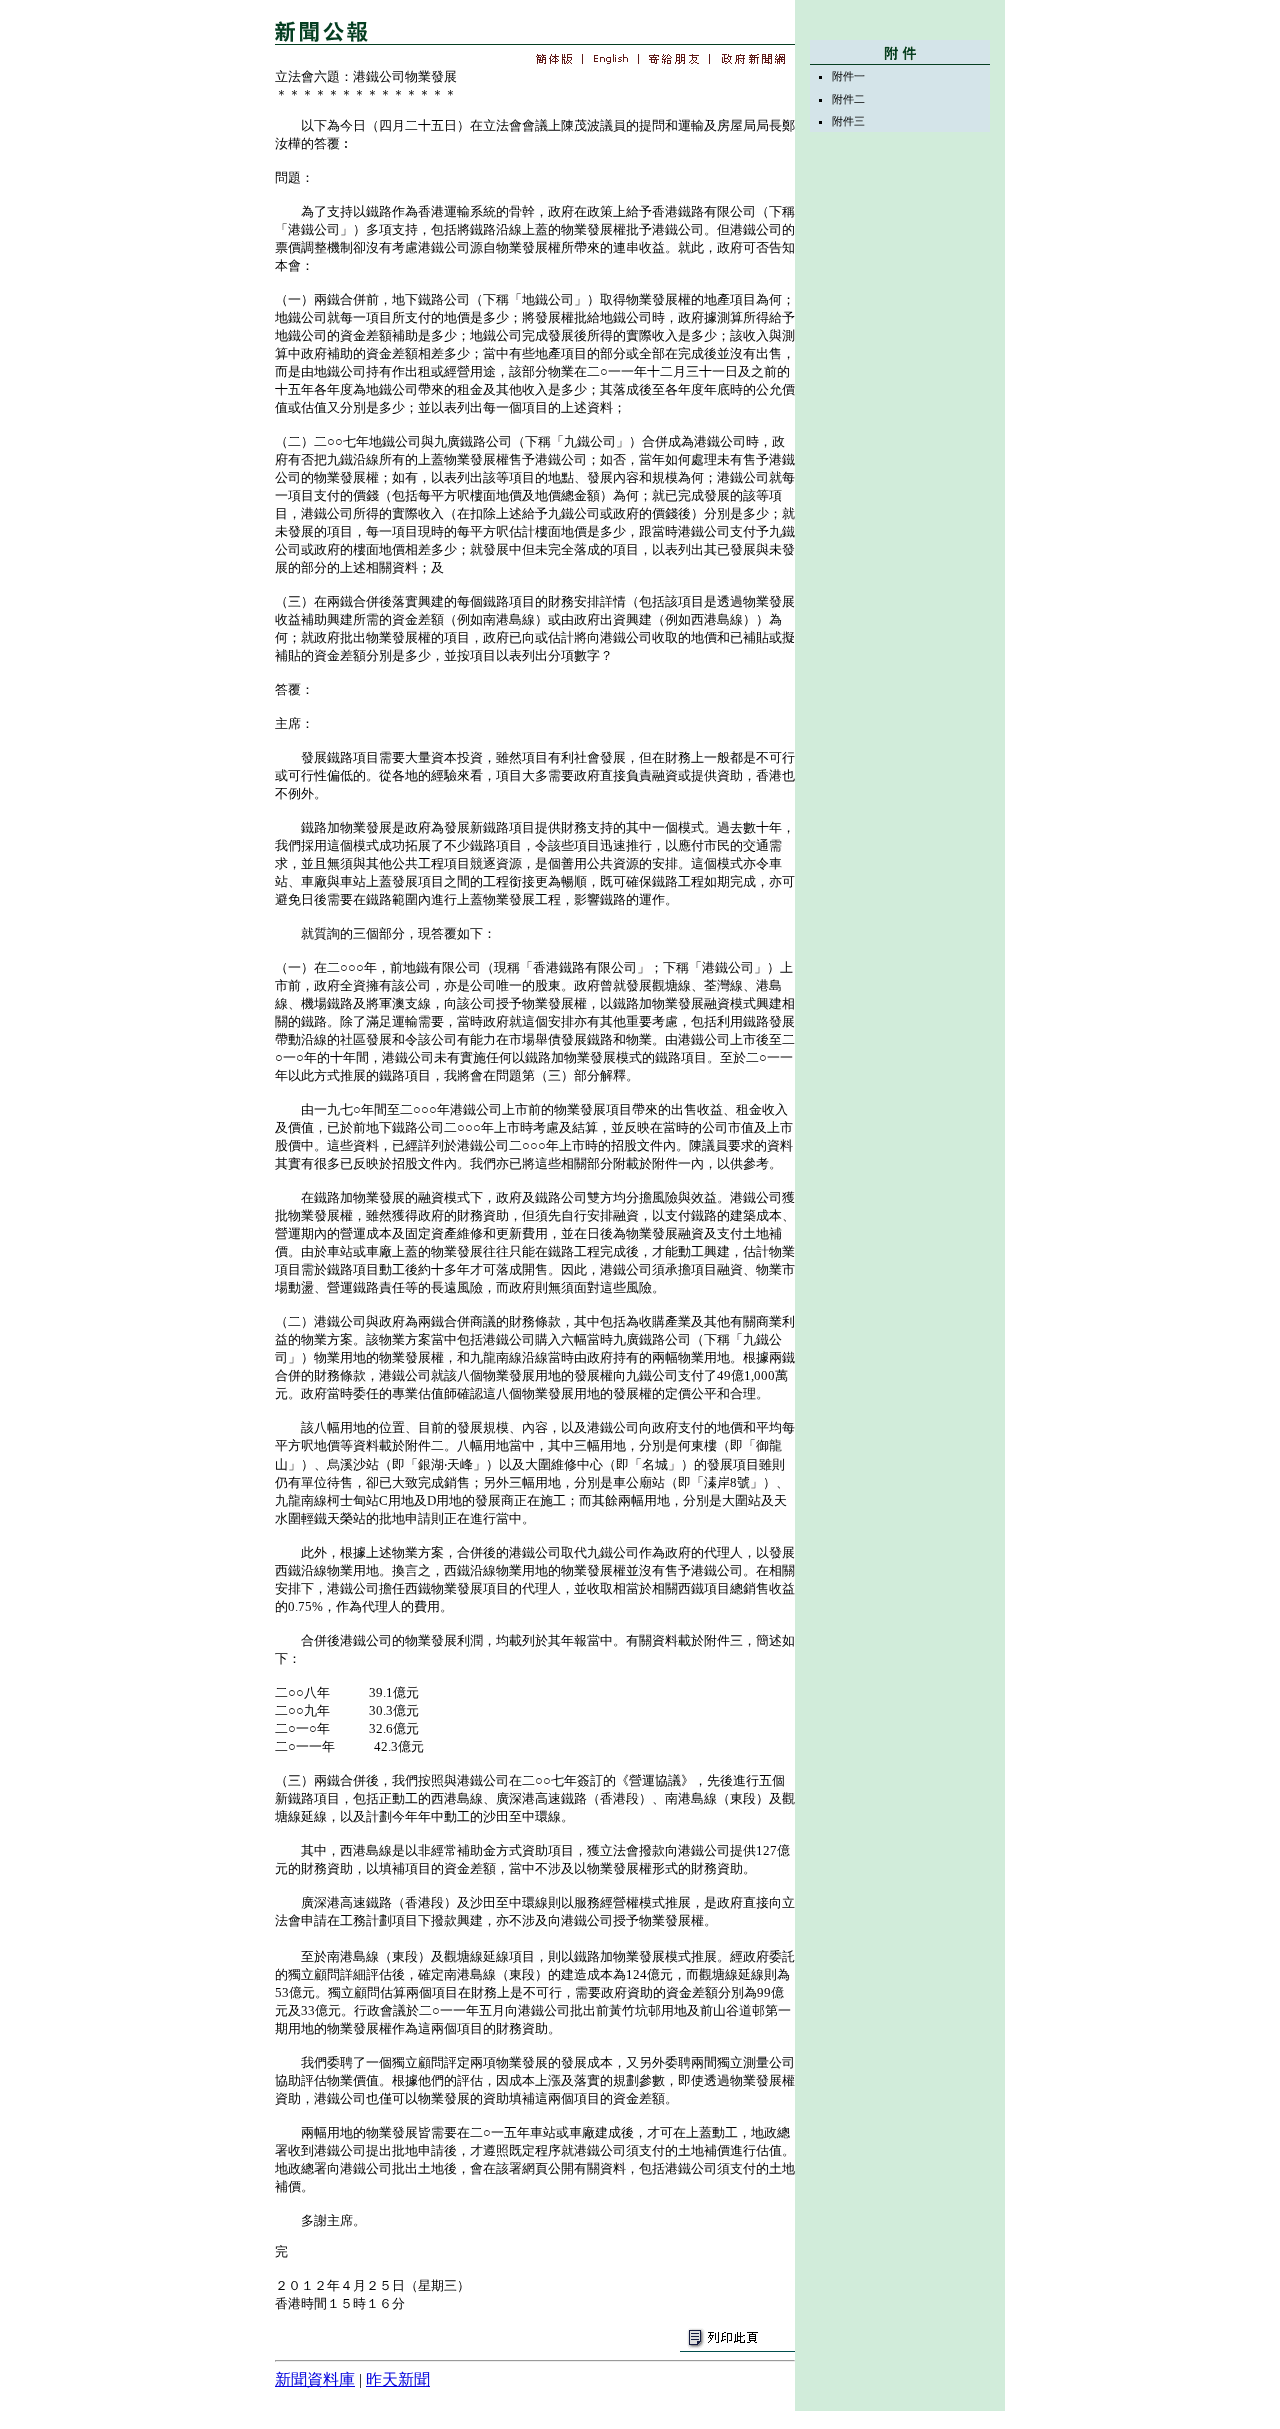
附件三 (848, 121)
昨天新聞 (398, 2379)
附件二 (848, 99)
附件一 (848, 76)
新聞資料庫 (315, 2379)
